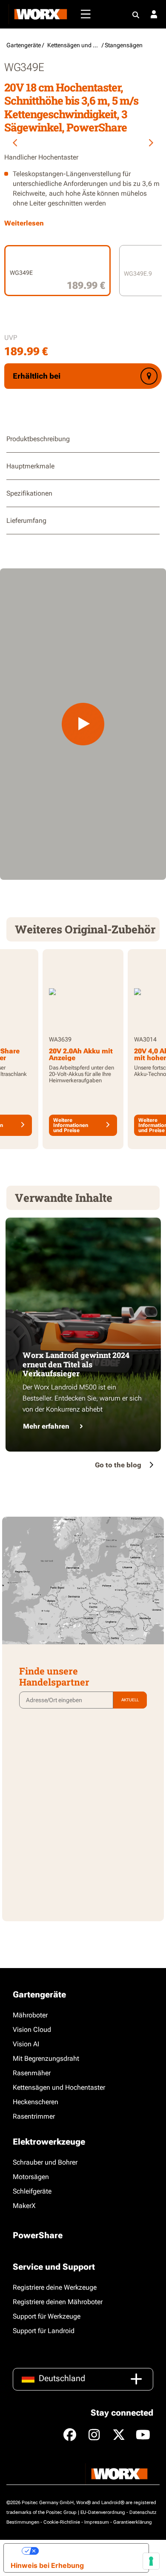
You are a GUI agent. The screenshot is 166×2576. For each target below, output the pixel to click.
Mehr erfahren (46, 1426)
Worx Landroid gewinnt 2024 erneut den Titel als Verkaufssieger (76, 1364)
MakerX (24, 2206)
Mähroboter (30, 2015)
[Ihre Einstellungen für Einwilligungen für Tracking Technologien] (151, 2561)
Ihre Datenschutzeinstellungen (90, 2551)
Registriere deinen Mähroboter (58, 2302)
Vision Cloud (32, 2030)
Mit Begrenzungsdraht (46, 2058)
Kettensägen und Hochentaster (59, 2087)
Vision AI (26, 2044)
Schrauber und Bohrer (45, 2162)
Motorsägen (31, 2177)
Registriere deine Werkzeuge (55, 2287)
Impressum (97, 2522)
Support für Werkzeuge (47, 2316)
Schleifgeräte (32, 2191)
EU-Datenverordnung (103, 2512)
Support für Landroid (44, 2331)
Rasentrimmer (34, 2116)
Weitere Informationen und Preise (71, 1125)
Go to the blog (118, 1465)
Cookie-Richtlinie (62, 2522)
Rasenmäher (32, 2073)
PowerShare (38, 2235)
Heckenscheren (36, 2102)
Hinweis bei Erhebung (47, 2565)
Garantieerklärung (133, 2522)
